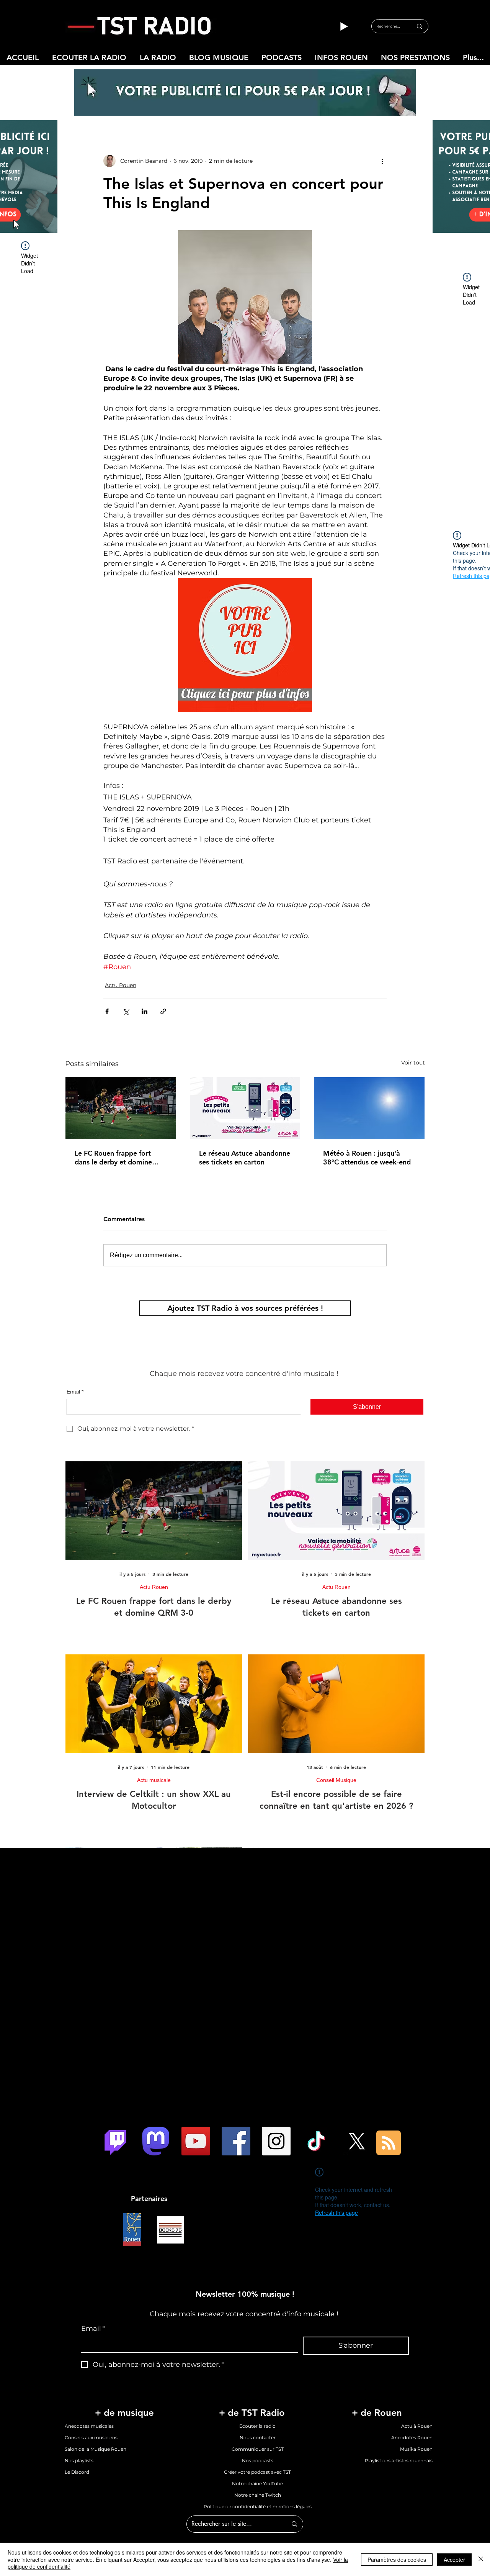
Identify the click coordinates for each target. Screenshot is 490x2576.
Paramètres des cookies (397, 2560)
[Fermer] (481, 2559)
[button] (245, 1340)
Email (118, 1282)
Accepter (454, 2560)
